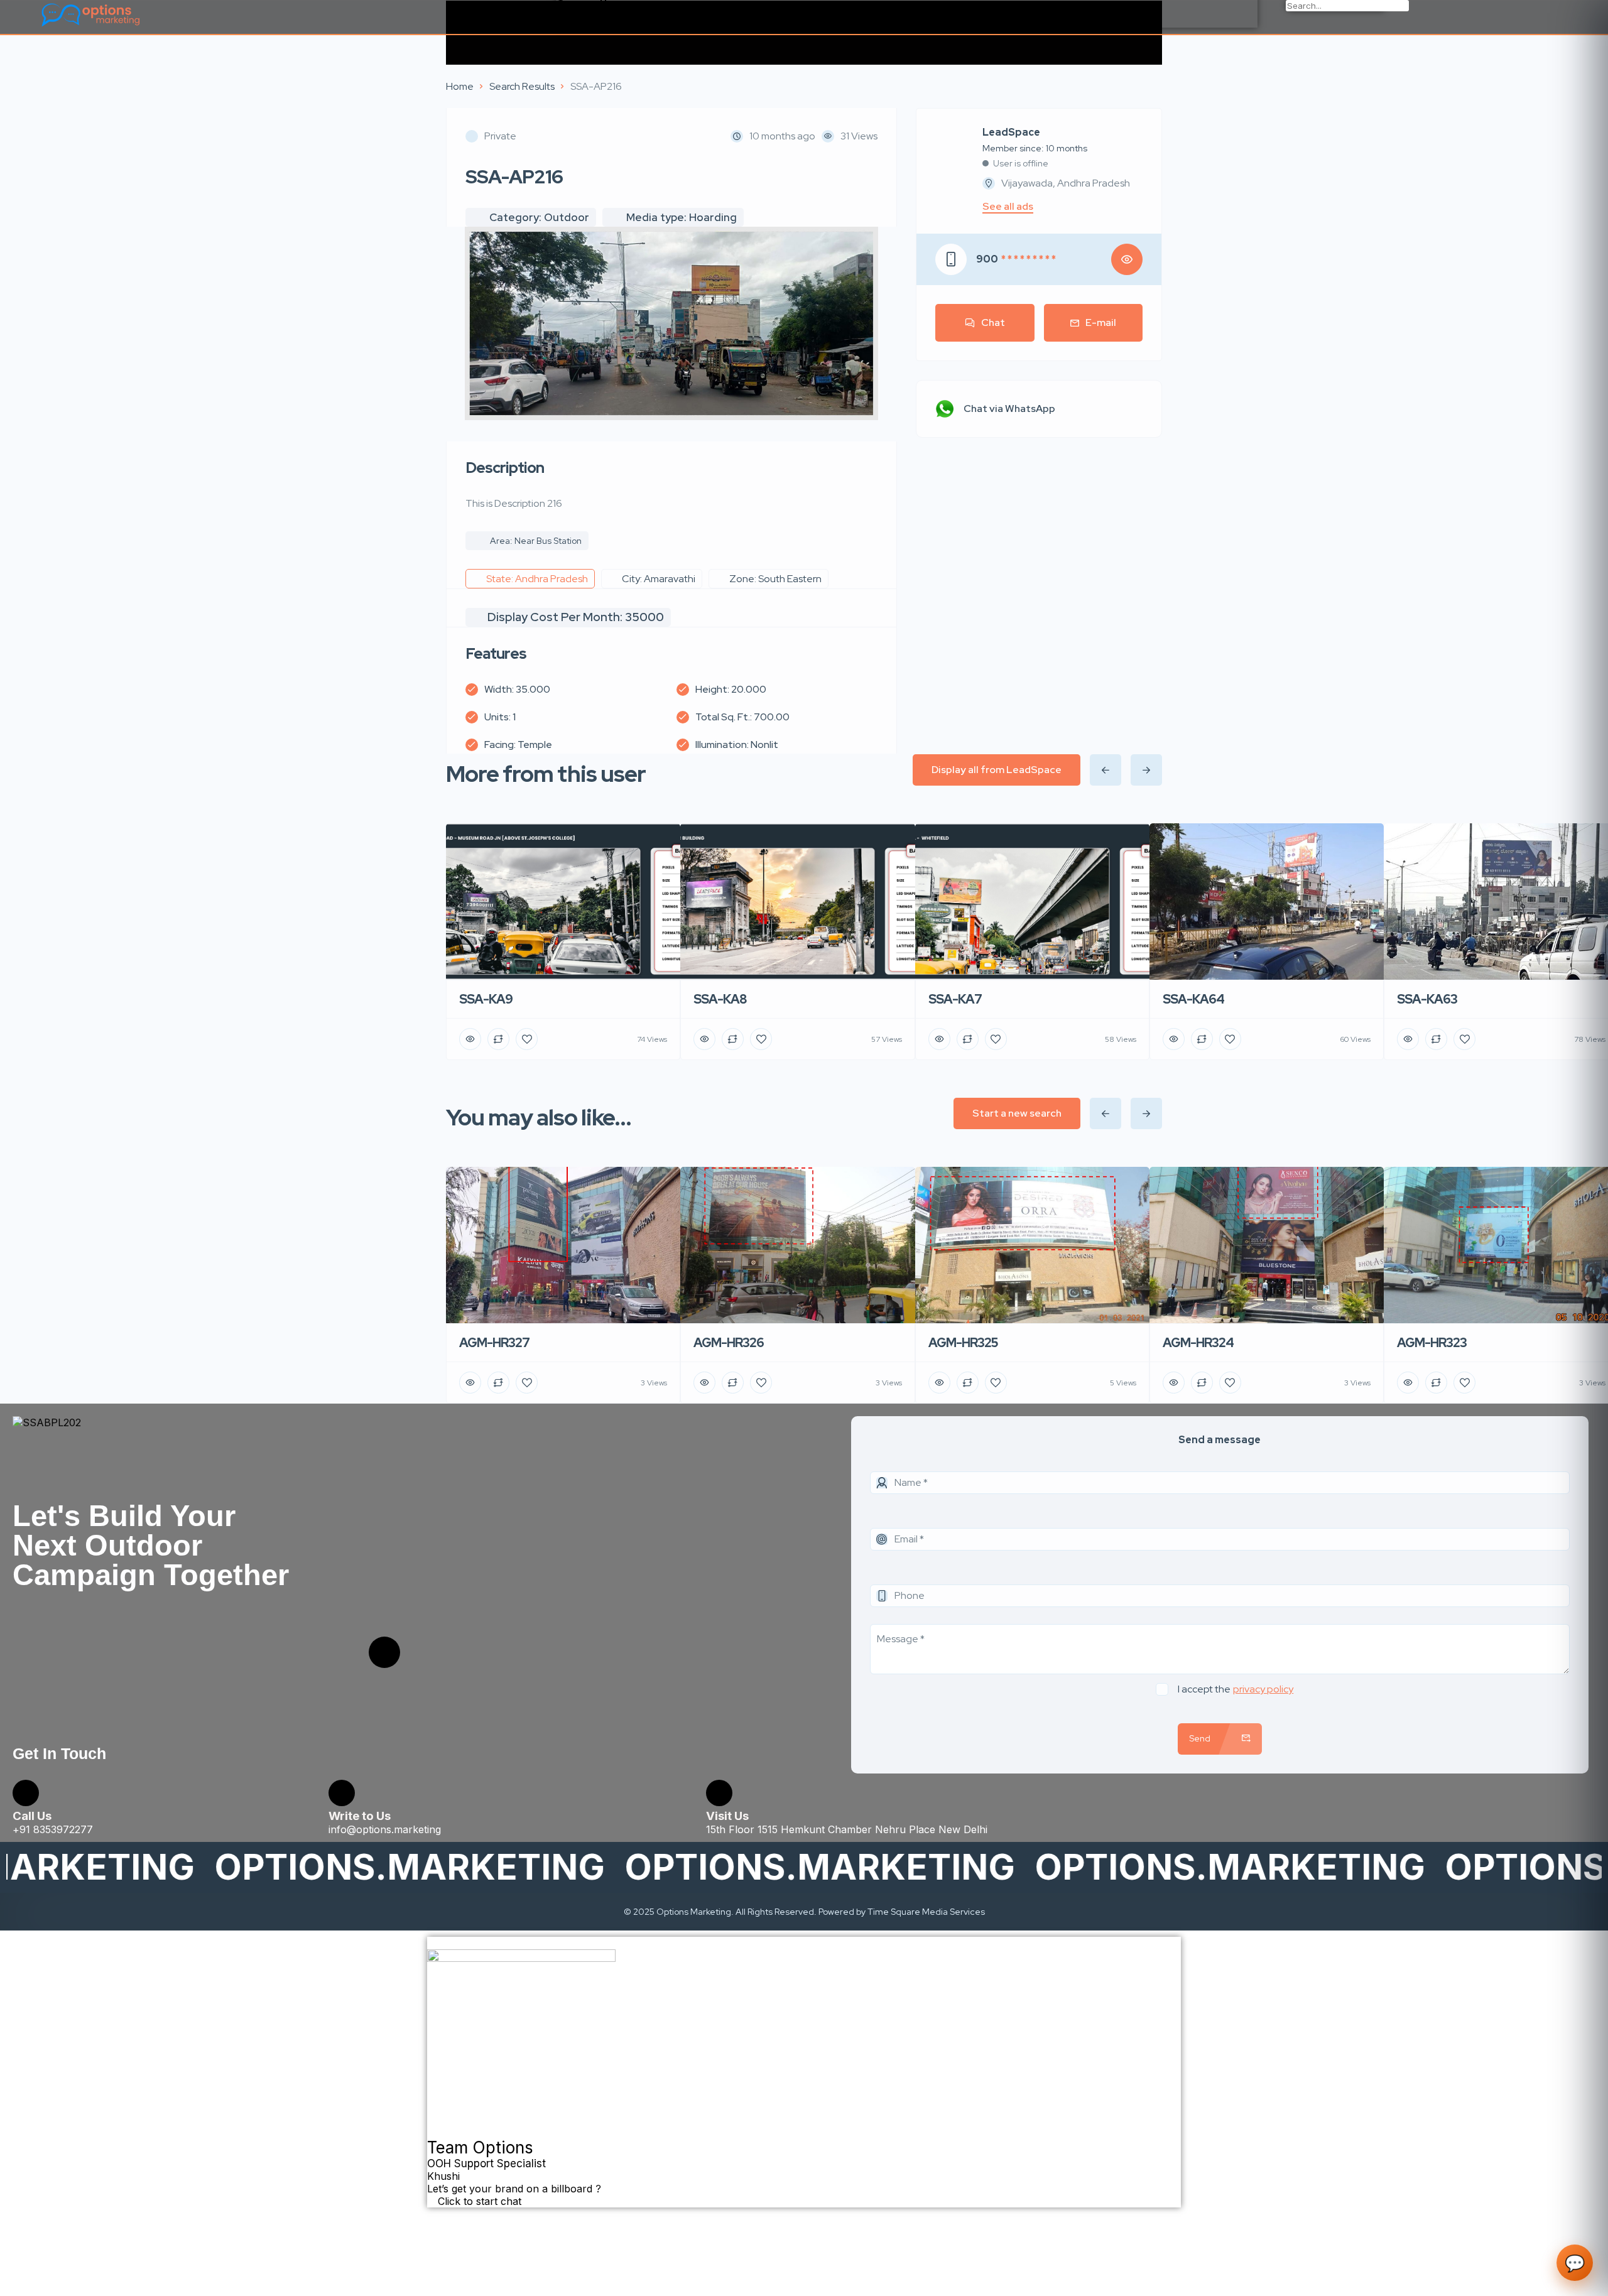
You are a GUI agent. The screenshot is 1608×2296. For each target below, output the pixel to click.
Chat (993, 322)
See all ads (1008, 207)
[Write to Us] (342, 1793)
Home (460, 86)
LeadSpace (1011, 133)
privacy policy (1263, 1689)
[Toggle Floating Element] (434, 2214)
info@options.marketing (385, 1829)
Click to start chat (478, 2201)
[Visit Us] (719, 1793)
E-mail (1101, 322)
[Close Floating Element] (431, 1947)
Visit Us (727, 1816)
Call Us (32, 1816)
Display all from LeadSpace (997, 770)
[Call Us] (26, 1793)
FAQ (566, 20)
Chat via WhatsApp (1009, 409)
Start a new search (1017, 1113)
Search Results (522, 86)
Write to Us (360, 1816)
